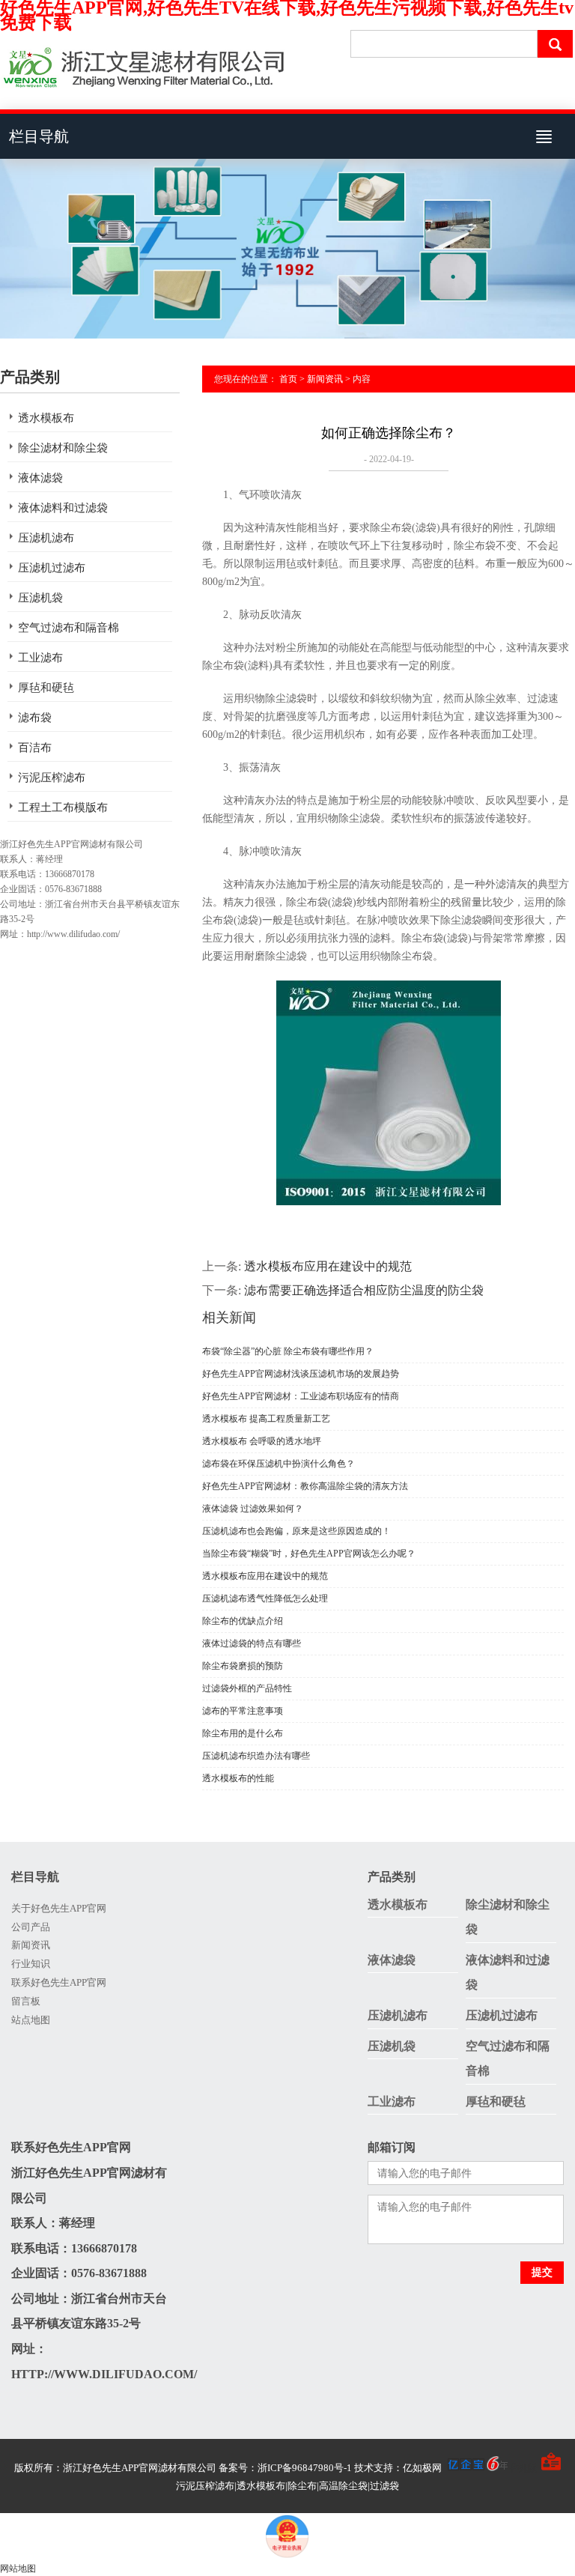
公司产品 (31, 1927)
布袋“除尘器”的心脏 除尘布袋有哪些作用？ (288, 1351)
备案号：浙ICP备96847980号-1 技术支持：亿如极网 (331, 2468)
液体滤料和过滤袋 (63, 508)
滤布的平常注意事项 (243, 1711)
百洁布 (35, 748)
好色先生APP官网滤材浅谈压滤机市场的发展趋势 (301, 1374)
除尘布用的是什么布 (243, 1733)
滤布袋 (35, 718)
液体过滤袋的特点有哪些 (252, 1643)
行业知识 (31, 1964)
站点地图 (31, 2020)
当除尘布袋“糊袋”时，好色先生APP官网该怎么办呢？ (309, 1554)
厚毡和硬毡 (46, 688)
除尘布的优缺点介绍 (243, 1621)
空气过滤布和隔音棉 (69, 628)
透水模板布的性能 (238, 1778)
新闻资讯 (325, 379)
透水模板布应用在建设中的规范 (328, 1266)
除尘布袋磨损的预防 (243, 1666)
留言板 (26, 2001)
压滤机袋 (40, 598)
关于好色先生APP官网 (59, 1908)
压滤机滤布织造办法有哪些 (256, 1756)
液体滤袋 (40, 478)
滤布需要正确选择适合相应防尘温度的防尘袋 (364, 1290)
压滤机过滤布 (52, 568)
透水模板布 (46, 418)
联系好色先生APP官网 (59, 1982)
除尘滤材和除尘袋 (63, 448)
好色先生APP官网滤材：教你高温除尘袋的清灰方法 (305, 1486)
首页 (288, 379)
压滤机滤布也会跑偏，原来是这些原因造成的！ (296, 1531)
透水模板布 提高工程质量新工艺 (266, 1419)
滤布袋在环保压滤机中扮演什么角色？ (279, 1464)
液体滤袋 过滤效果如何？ (253, 1509)
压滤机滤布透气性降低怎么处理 (265, 1598)
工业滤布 (40, 658)
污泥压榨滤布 (52, 778)
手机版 (522, 2468)
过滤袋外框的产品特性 (247, 1688)
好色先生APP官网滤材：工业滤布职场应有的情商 (301, 1396)
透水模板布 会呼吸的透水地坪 (262, 1441)
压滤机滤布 (46, 538)
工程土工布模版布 (63, 807)
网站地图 (18, 2569)
